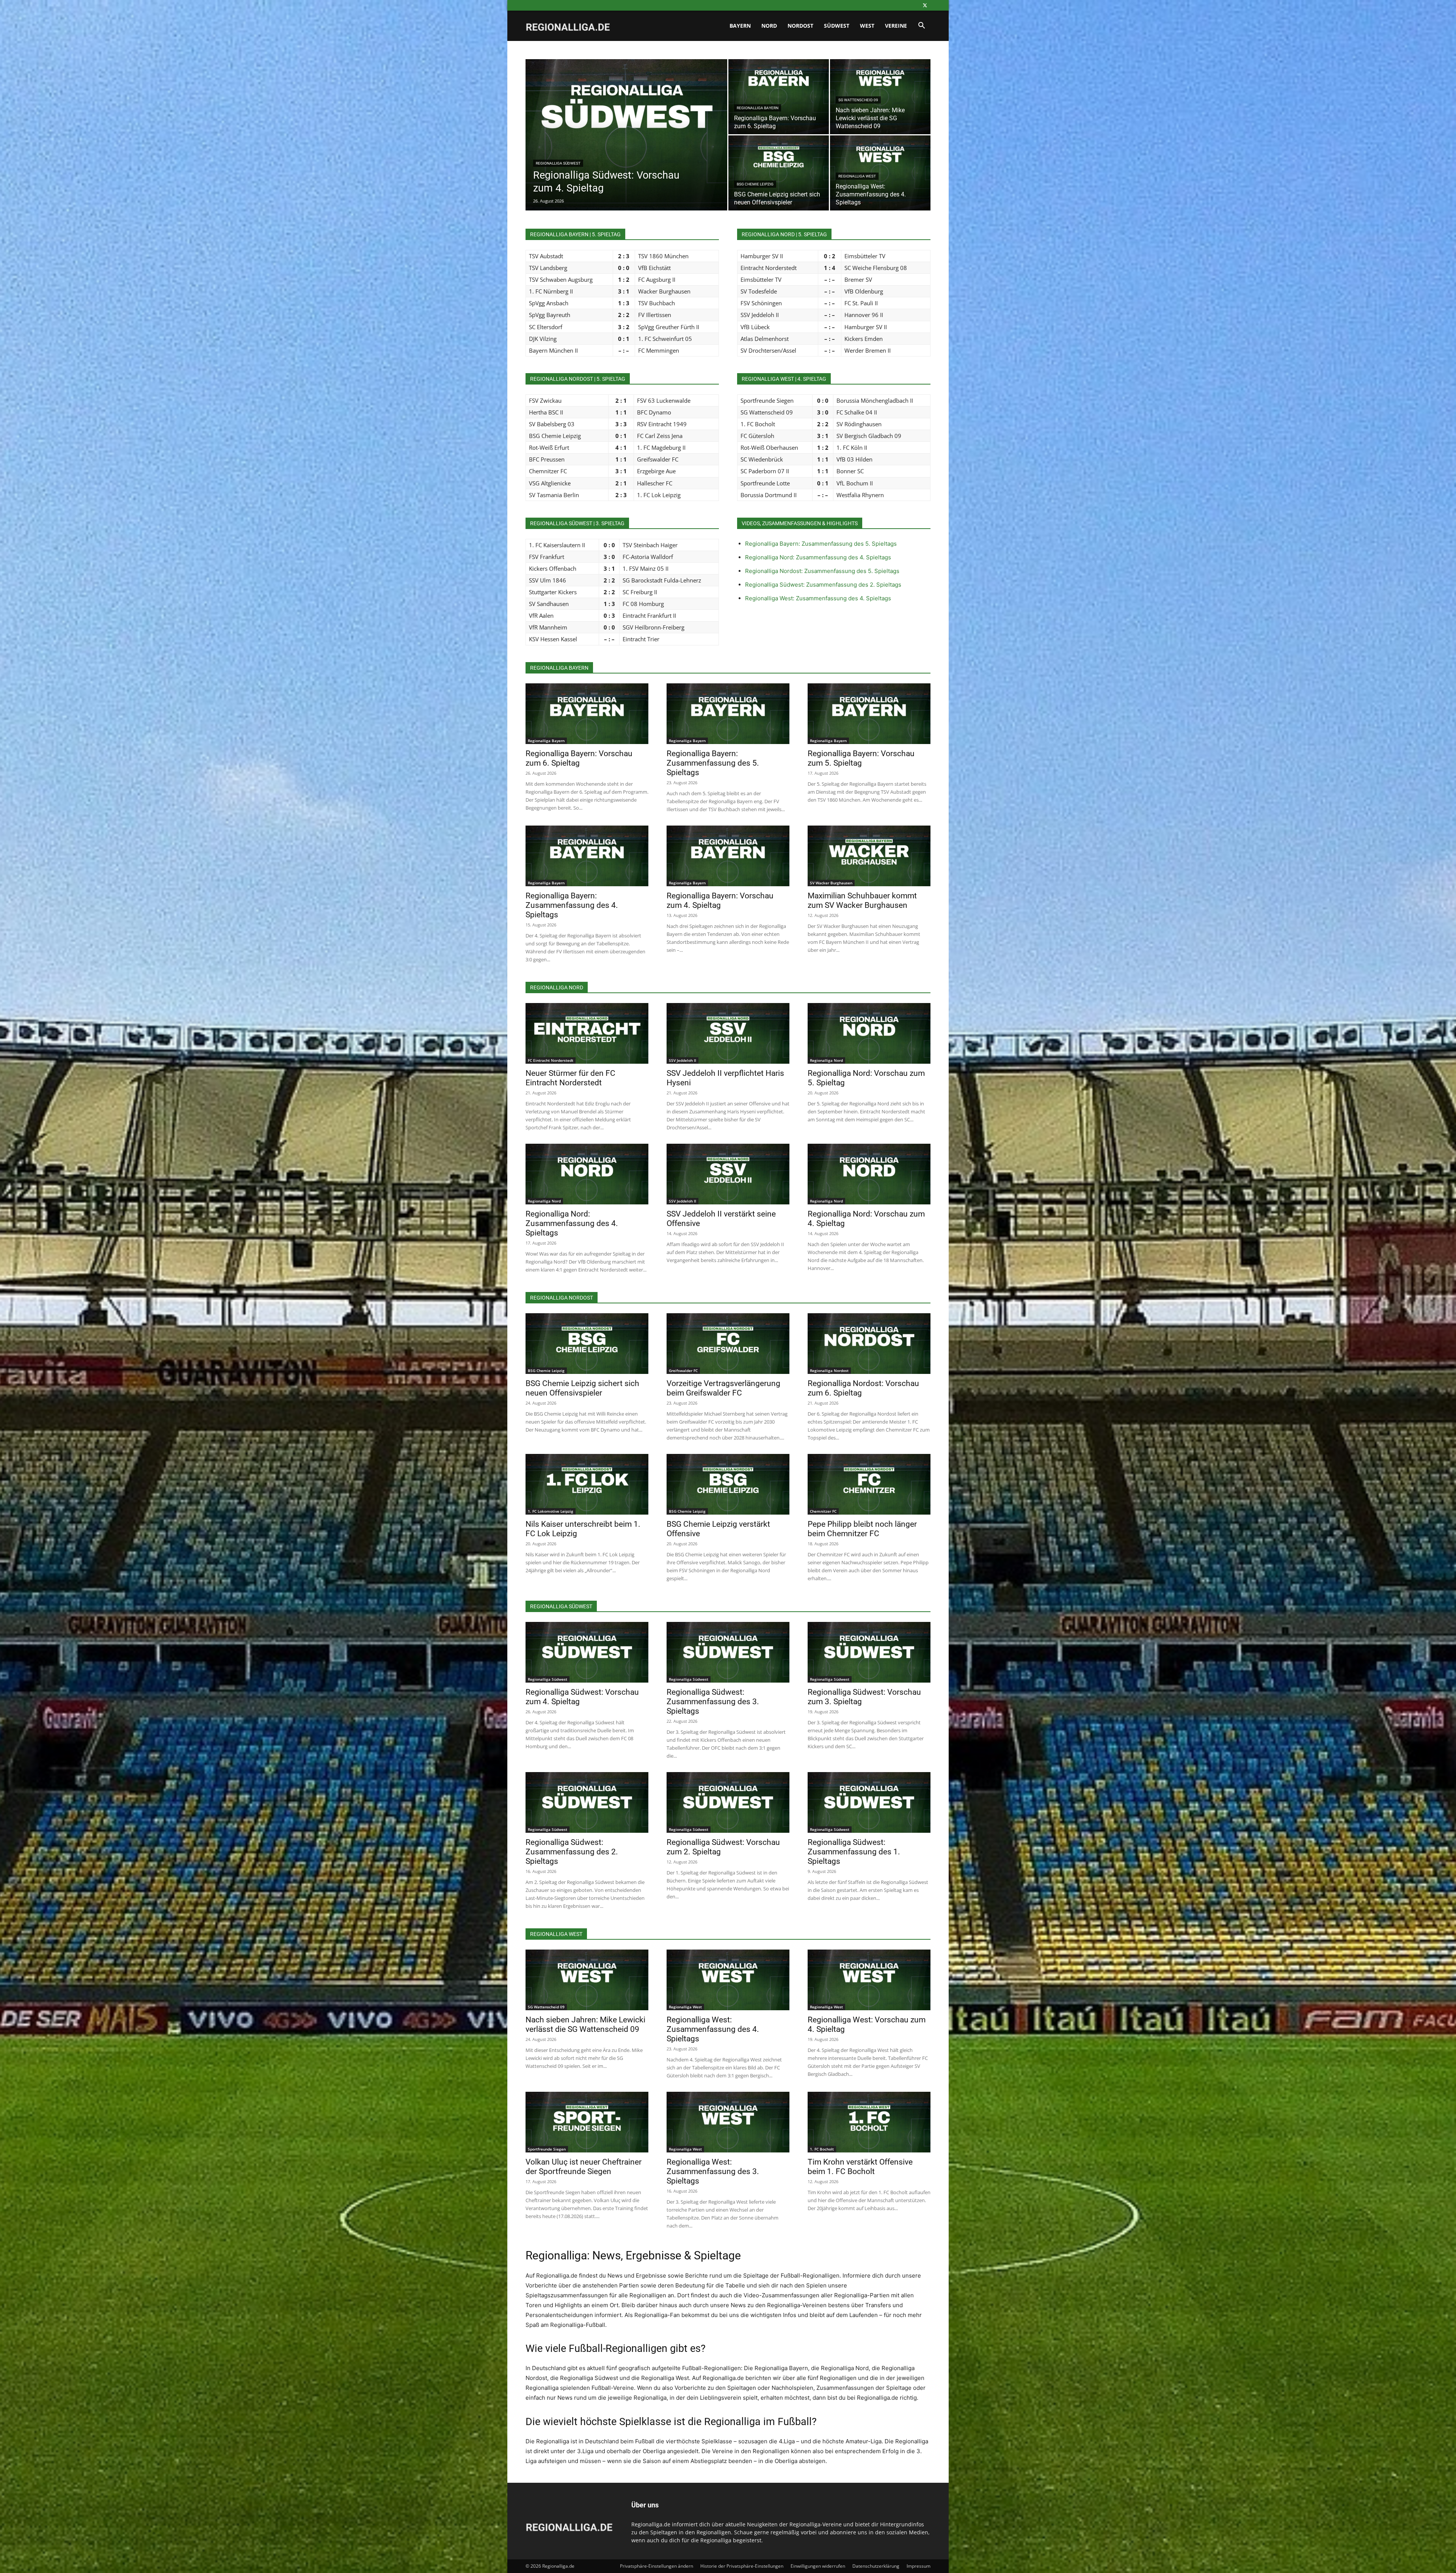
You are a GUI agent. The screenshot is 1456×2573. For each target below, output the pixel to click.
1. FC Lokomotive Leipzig (551, 1511)
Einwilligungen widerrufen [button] (818, 2566)
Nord (769, 26)
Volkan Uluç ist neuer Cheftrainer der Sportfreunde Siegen (584, 2167)
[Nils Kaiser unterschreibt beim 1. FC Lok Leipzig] (587, 1484)
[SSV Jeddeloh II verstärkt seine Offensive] (728, 1174)
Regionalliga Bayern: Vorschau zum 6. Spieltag (579, 758)
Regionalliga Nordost (829, 1370)
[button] (921, 26)
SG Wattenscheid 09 (858, 100)
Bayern (740, 26)
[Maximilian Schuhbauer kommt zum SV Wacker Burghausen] (869, 856)
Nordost (800, 26)
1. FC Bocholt (822, 2149)
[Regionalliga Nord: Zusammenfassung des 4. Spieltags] (587, 1174)
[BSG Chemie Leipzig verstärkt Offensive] (728, 1484)
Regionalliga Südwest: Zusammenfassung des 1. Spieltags (854, 1852)
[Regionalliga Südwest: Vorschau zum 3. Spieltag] (869, 1652)
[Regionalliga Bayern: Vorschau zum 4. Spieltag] (728, 856)
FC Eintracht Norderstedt (551, 1060)
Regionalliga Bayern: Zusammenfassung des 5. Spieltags (821, 544)
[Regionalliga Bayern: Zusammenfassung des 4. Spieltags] (587, 856)
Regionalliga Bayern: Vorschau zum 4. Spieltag (720, 900)
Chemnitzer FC (823, 1511)
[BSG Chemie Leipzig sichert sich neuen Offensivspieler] (779, 173)
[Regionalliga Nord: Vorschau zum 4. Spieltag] (869, 1174)
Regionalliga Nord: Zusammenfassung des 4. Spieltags (818, 557)
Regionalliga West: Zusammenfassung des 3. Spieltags (713, 2171)
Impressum (919, 2566)
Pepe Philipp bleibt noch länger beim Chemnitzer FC (862, 1529)
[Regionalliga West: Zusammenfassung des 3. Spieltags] (728, 2122)
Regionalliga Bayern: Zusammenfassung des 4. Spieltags (572, 905)
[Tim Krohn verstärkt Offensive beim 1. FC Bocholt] (869, 2122)
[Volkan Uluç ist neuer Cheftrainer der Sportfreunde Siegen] (587, 2122)
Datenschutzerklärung (876, 2566)
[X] (925, 5)
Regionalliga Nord (826, 1060)
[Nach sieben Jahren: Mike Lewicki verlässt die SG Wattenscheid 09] (587, 1980)
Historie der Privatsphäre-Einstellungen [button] (742, 2566)
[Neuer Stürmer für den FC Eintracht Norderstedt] (587, 1033)
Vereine (896, 26)
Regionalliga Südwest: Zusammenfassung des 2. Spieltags (823, 585)
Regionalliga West (857, 176)
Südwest (837, 26)
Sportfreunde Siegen (547, 2149)
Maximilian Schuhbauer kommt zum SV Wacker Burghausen (862, 900)
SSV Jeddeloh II (682, 1060)
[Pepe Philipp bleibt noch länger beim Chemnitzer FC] (869, 1484)
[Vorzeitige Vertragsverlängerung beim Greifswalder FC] (728, 1344)
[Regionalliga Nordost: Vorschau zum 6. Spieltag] (869, 1344)
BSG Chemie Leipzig (755, 184)
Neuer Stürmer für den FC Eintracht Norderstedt (570, 1078)
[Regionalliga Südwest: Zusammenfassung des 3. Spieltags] (728, 1652)
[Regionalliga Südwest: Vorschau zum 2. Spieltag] (728, 1802)
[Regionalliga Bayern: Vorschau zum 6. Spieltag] (779, 97)
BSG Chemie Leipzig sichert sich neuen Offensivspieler (582, 1388)
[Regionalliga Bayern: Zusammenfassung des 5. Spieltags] (728, 714)
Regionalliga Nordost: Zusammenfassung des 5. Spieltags (822, 571)
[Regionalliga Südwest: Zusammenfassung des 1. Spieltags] (869, 1802)
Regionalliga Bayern (758, 108)
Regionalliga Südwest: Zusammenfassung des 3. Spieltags (713, 1702)
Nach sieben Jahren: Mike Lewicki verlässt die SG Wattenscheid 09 (585, 2024)
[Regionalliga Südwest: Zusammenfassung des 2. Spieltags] (587, 1802)
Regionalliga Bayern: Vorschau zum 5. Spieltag (861, 758)
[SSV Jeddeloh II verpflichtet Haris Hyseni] (728, 1033)
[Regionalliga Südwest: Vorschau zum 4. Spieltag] (626, 147)
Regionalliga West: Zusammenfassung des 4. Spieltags (818, 598)
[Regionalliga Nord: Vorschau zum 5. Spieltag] (869, 1033)
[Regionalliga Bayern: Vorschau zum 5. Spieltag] (869, 714)
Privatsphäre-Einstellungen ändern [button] (657, 2566)
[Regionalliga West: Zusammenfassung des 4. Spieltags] (880, 173)
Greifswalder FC (683, 1370)
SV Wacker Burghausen (831, 883)
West (867, 26)
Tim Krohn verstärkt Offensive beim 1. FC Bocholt (860, 2167)
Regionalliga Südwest (558, 163)
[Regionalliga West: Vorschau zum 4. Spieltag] (869, 1980)
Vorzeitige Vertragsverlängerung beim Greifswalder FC (723, 1388)
